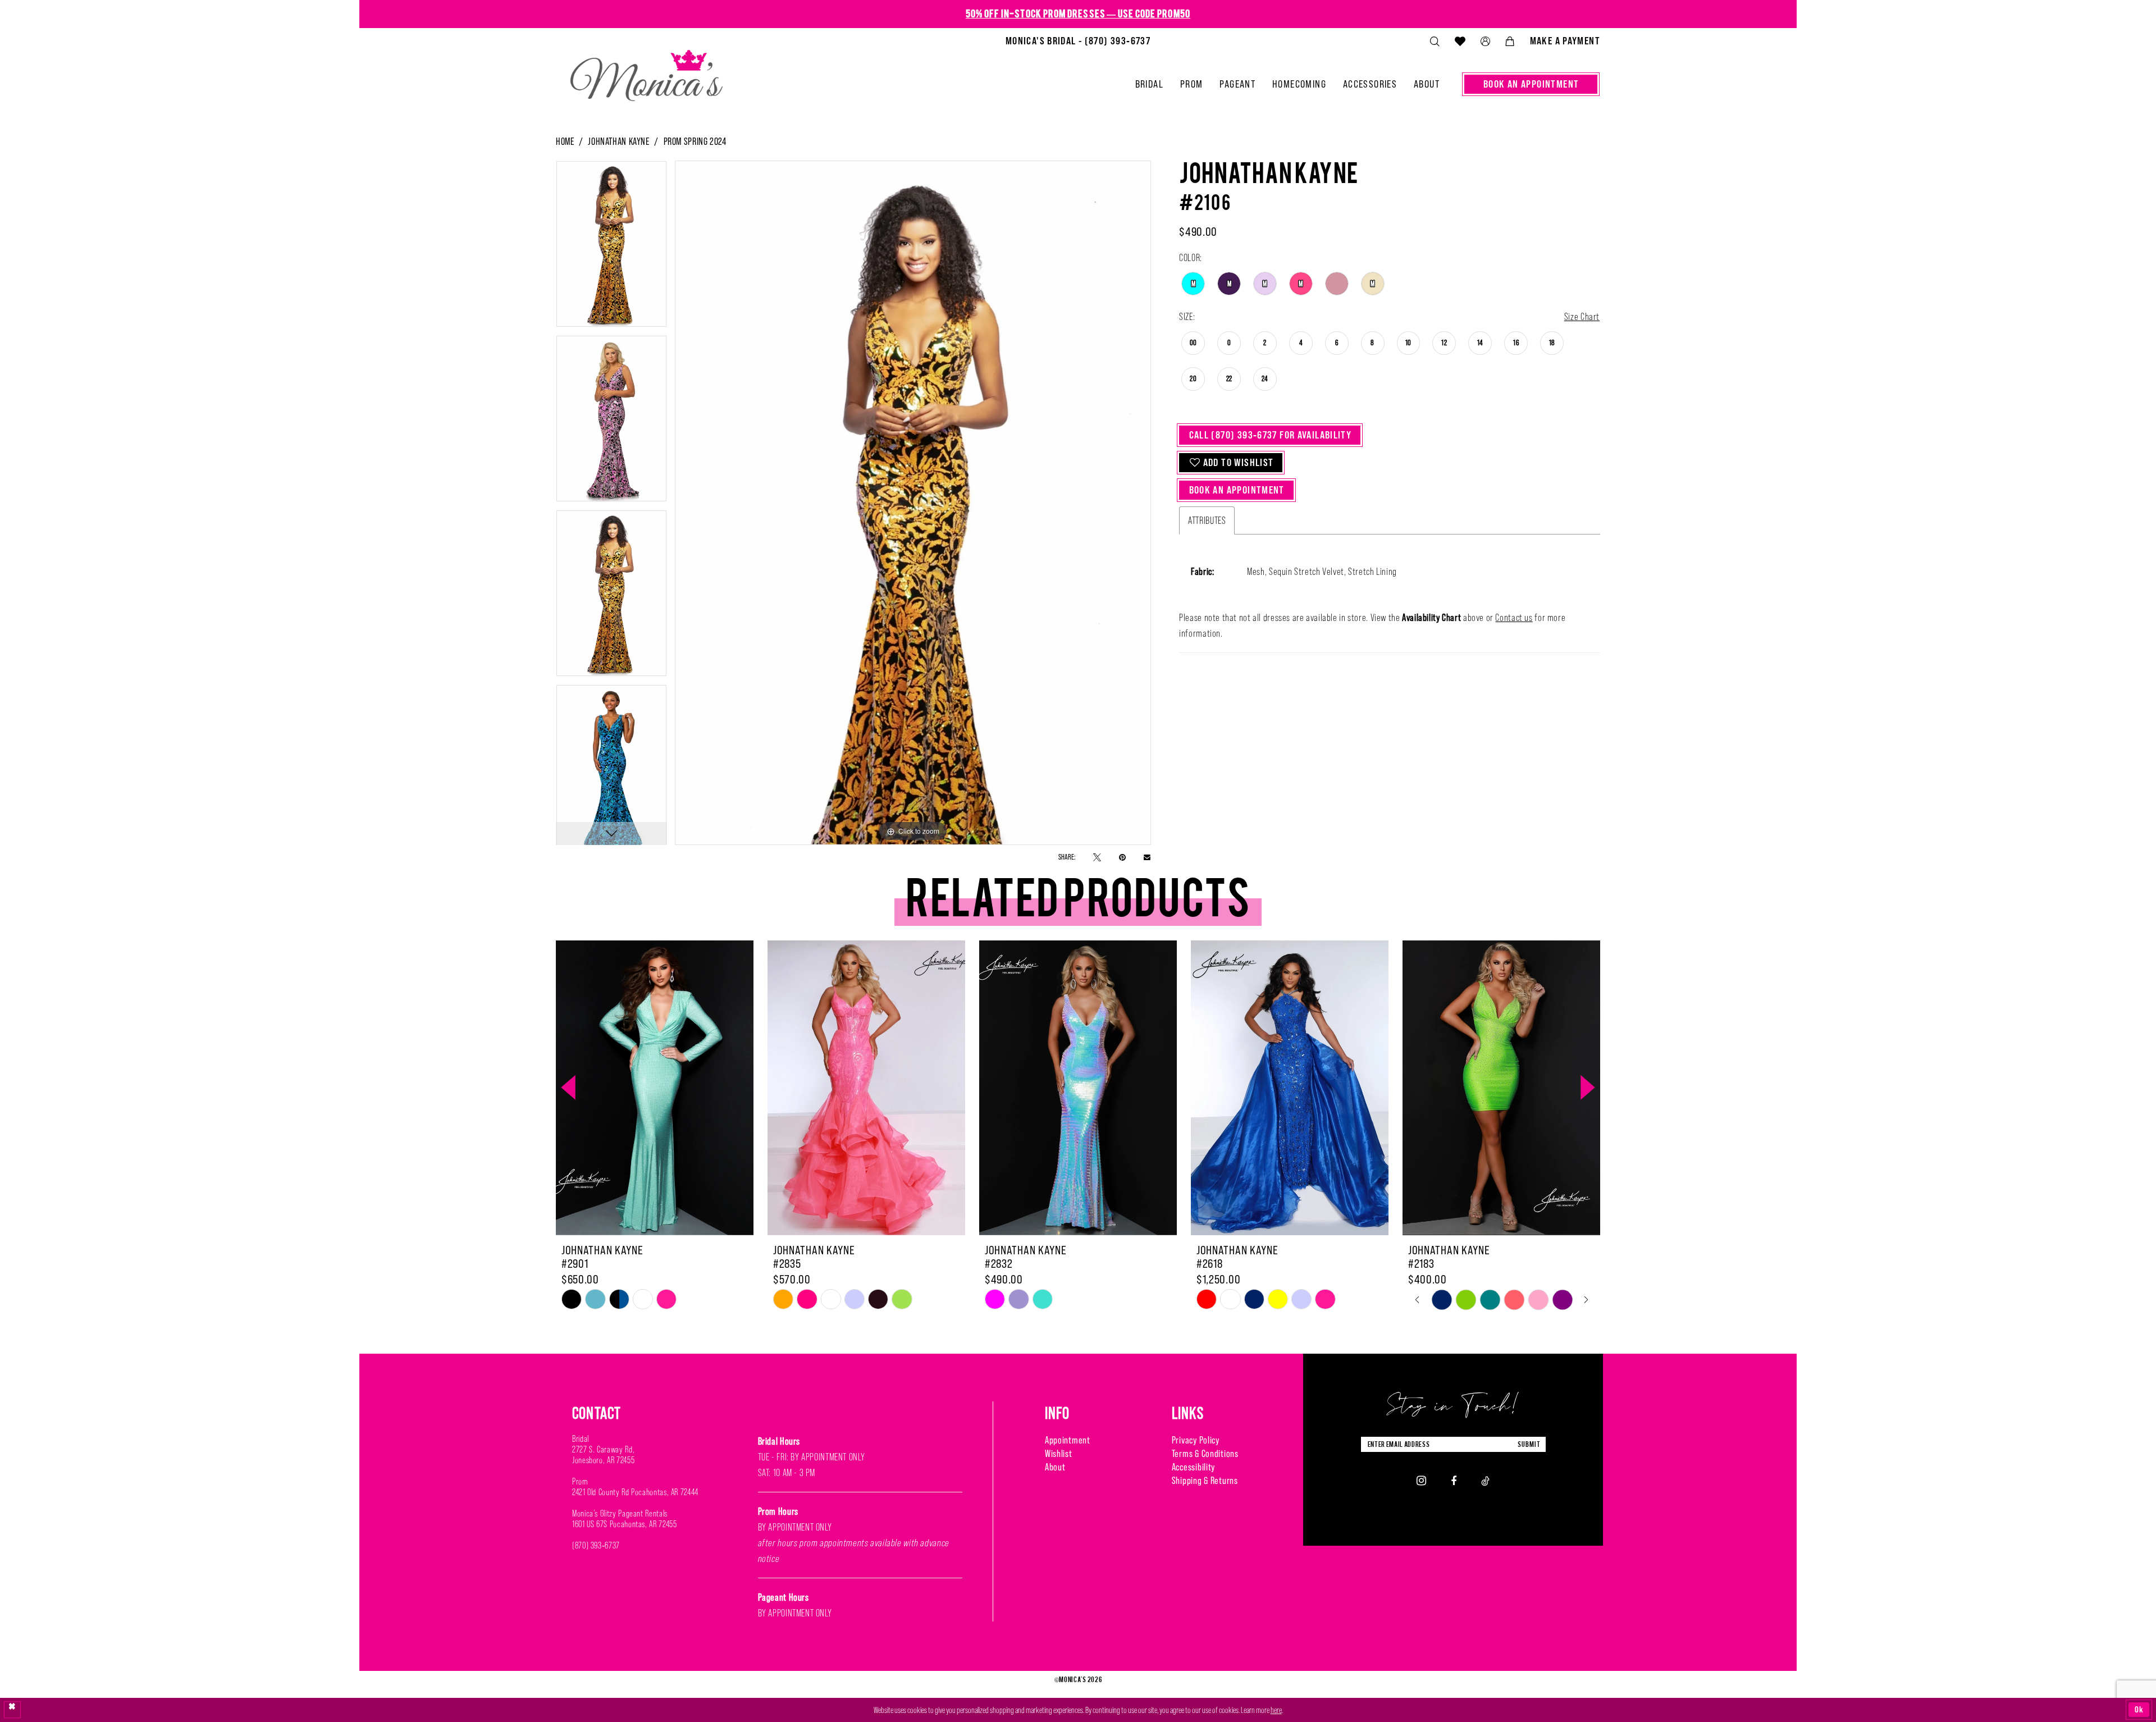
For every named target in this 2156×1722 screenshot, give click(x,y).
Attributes (1207, 520)
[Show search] (1435, 41)
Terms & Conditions (1205, 1453)
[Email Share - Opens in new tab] (1147, 857)
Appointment (1068, 1440)
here (1276, 1710)
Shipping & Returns (1205, 1480)
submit (1529, 1444)
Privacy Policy (1196, 1440)
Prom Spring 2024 (695, 141)
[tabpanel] (611, 248)
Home (565, 141)
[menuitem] (1078, 41)
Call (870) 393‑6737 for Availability (1271, 435)
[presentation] (655, 1088)
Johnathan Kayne (618, 141)
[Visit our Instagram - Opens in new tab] (1421, 1481)
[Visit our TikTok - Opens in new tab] (1485, 1480)
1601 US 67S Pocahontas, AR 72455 (624, 1524)
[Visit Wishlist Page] (1460, 41)
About (1055, 1467)
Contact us (1514, 618)
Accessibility (1193, 1467)
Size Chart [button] (1582, 317)
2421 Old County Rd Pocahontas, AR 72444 (635, 1492)
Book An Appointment (1237, 490)
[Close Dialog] (12, 1710)
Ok (2139, 1709)
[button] (1485, 41)
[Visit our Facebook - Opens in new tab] (1454, 1480)
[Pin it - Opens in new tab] (1122, 857)
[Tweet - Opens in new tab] (1097, 857)
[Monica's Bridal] (647, 71)
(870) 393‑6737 (596, 1545)
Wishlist (1059, 1453)
